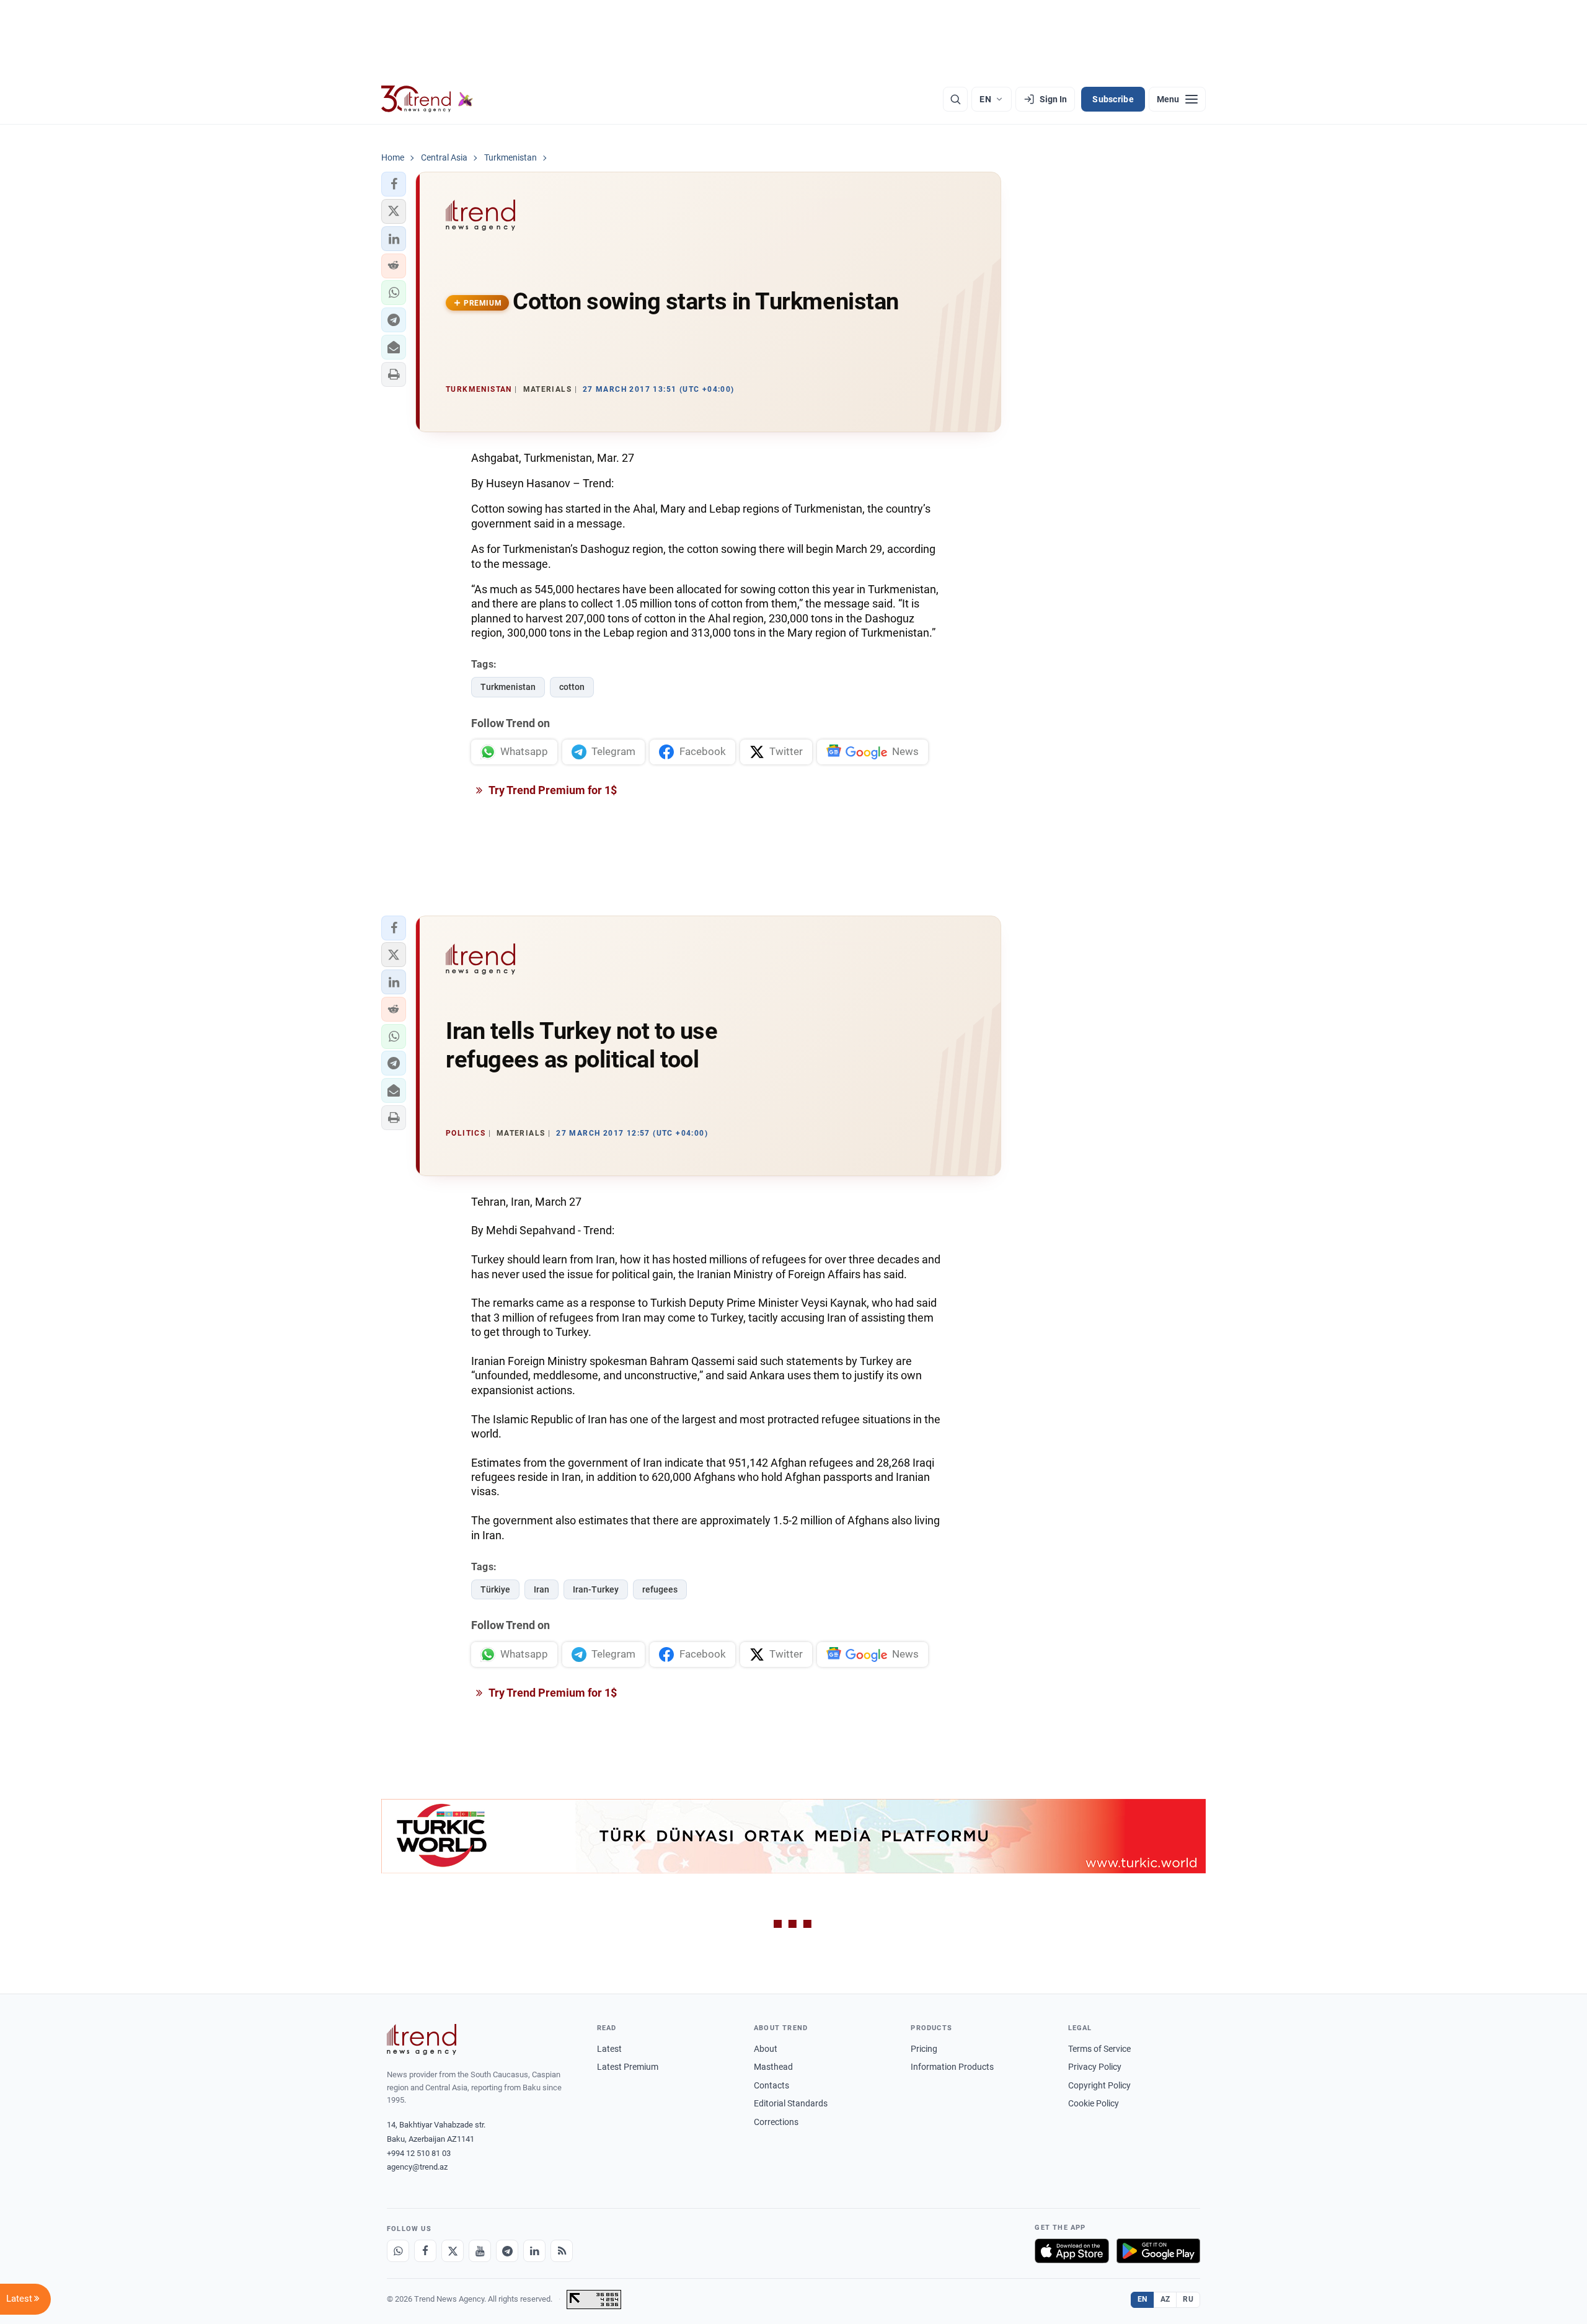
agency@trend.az (417, 2167)
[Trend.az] (427, 99)
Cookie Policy (1094, 2103)
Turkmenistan (508, 687)
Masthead (773, 2067)
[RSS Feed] (562, 2251)
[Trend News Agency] (422, 2039)
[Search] (955, 99)
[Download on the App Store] (1072, 2251)
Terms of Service (1099, 2049)
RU (1188, 2299)
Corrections (776, 2122)
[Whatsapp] (398, 2251)
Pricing (924, 2049)
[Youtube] (480, 2251)
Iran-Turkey (596, 1589)
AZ (1165, 2299)
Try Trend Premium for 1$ (552, 790)
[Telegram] (507, 2251)
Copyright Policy (1099, 2085)
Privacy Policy (1095, 2067)
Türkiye (495, 1589)
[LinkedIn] (534, 2251)
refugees (660, 1589)
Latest (609, 2049)
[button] (394, 184)
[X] (453, 2251)
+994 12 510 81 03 (419, 2153)
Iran (542, 1589)
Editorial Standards (791, 2103)
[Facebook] (425, 2251)
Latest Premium (628, 2067)
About (766, 2049)
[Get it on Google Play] (1158, 2251)
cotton (572, 687)
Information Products (952, 2067)
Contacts (771, 2085)
